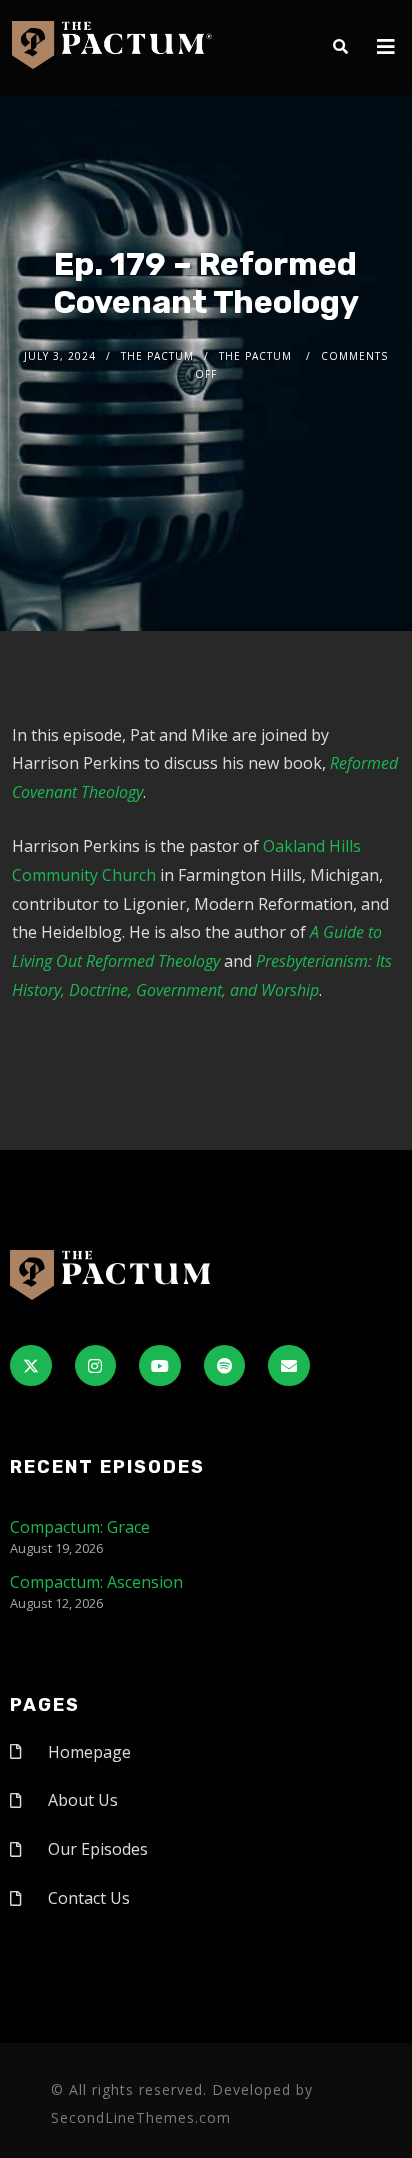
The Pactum (157, 356)
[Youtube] (160, 1366)
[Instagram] (96, 1366)
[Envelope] (289, 1366)
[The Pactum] (112, 45)
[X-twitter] (31, 1366)
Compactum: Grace (80, 1527)
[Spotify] (225, 1366)
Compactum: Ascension (96, 1582)
